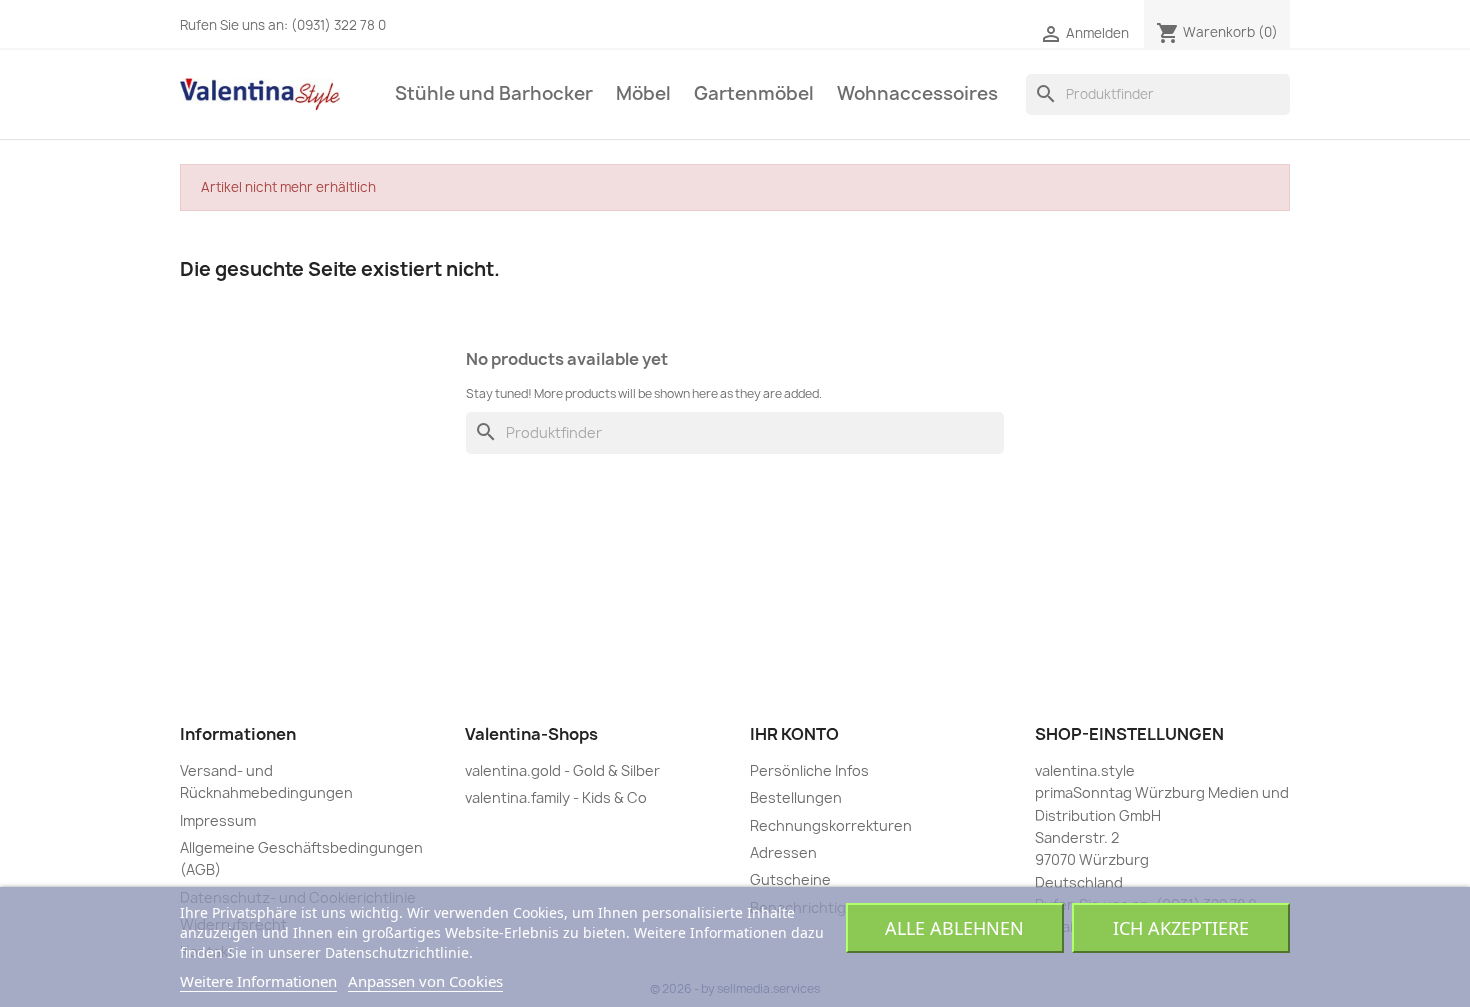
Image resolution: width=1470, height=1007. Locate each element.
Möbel (643, 93)
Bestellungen (796, 797)
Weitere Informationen (258, 981)
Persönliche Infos (809, 770)
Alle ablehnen (954, 928)
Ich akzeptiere (1181, 928)
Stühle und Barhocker (494, 93)
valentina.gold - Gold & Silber (562, 770)
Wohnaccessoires (917, 93)
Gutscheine (790, 879)
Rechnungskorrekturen (831, 825)
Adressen (783, 852)
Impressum (218, 820)
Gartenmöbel (754, 93)
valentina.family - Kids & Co (556, 797)
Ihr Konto (794, 734)
